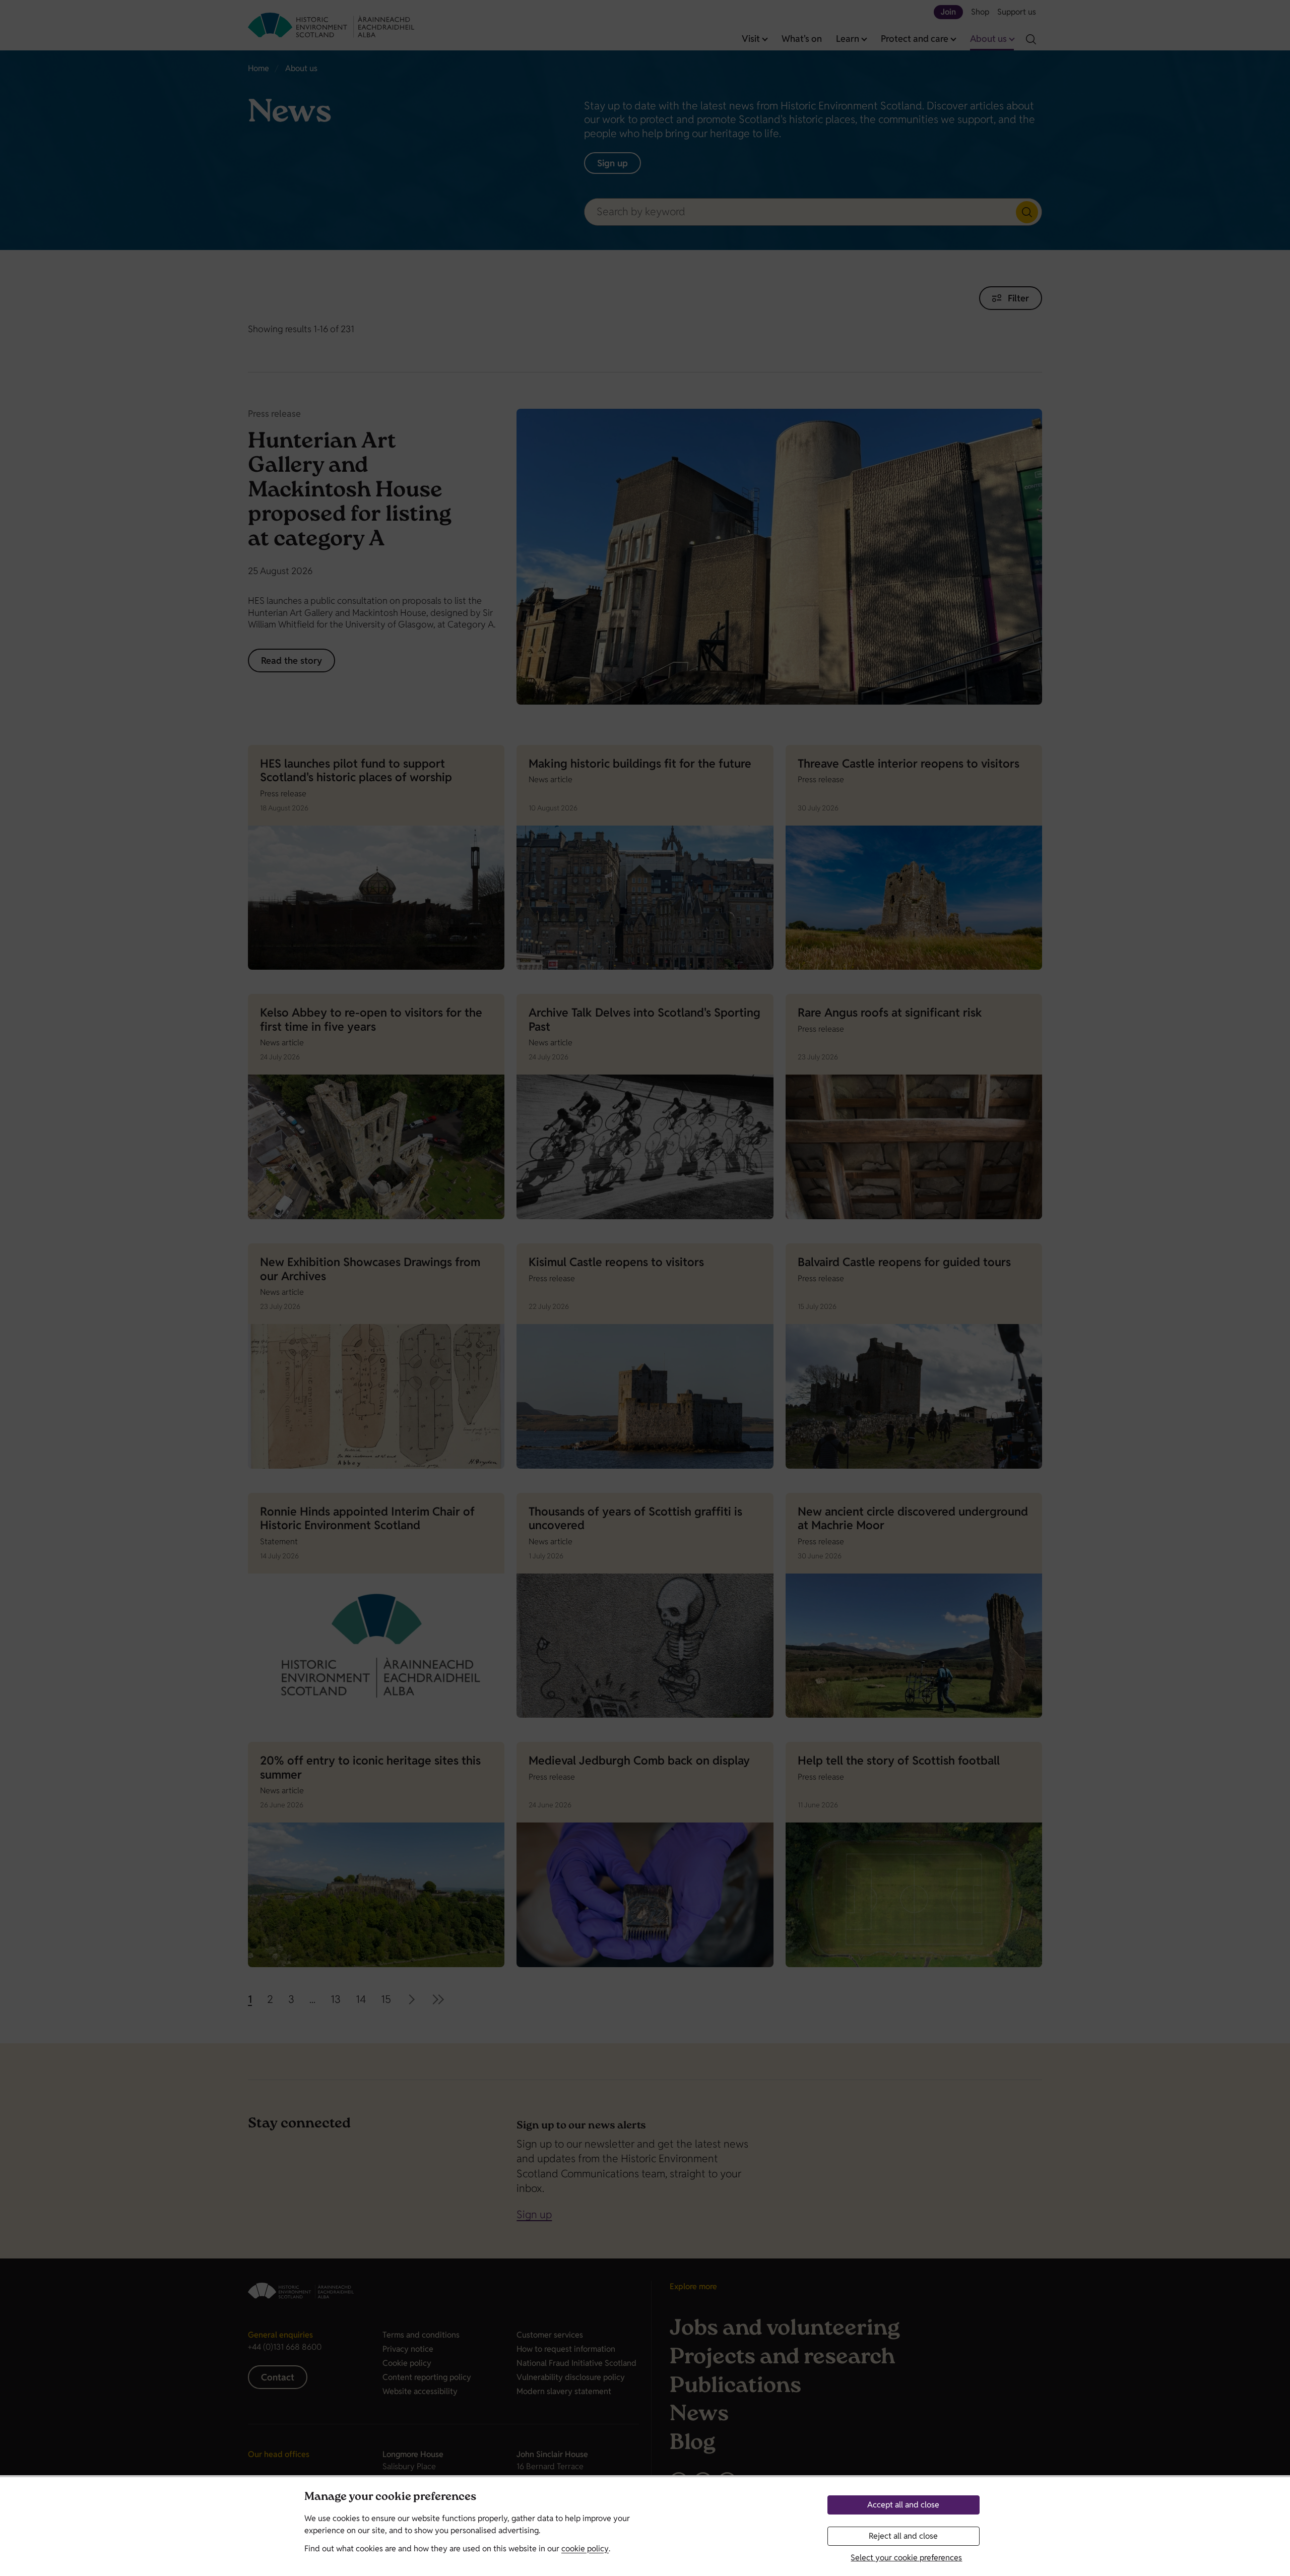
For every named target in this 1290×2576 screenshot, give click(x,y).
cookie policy (585, 2549)
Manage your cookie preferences (390, 2498)
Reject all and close (903, 2536)
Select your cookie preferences (906, 2558)
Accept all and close (903, 2505)
